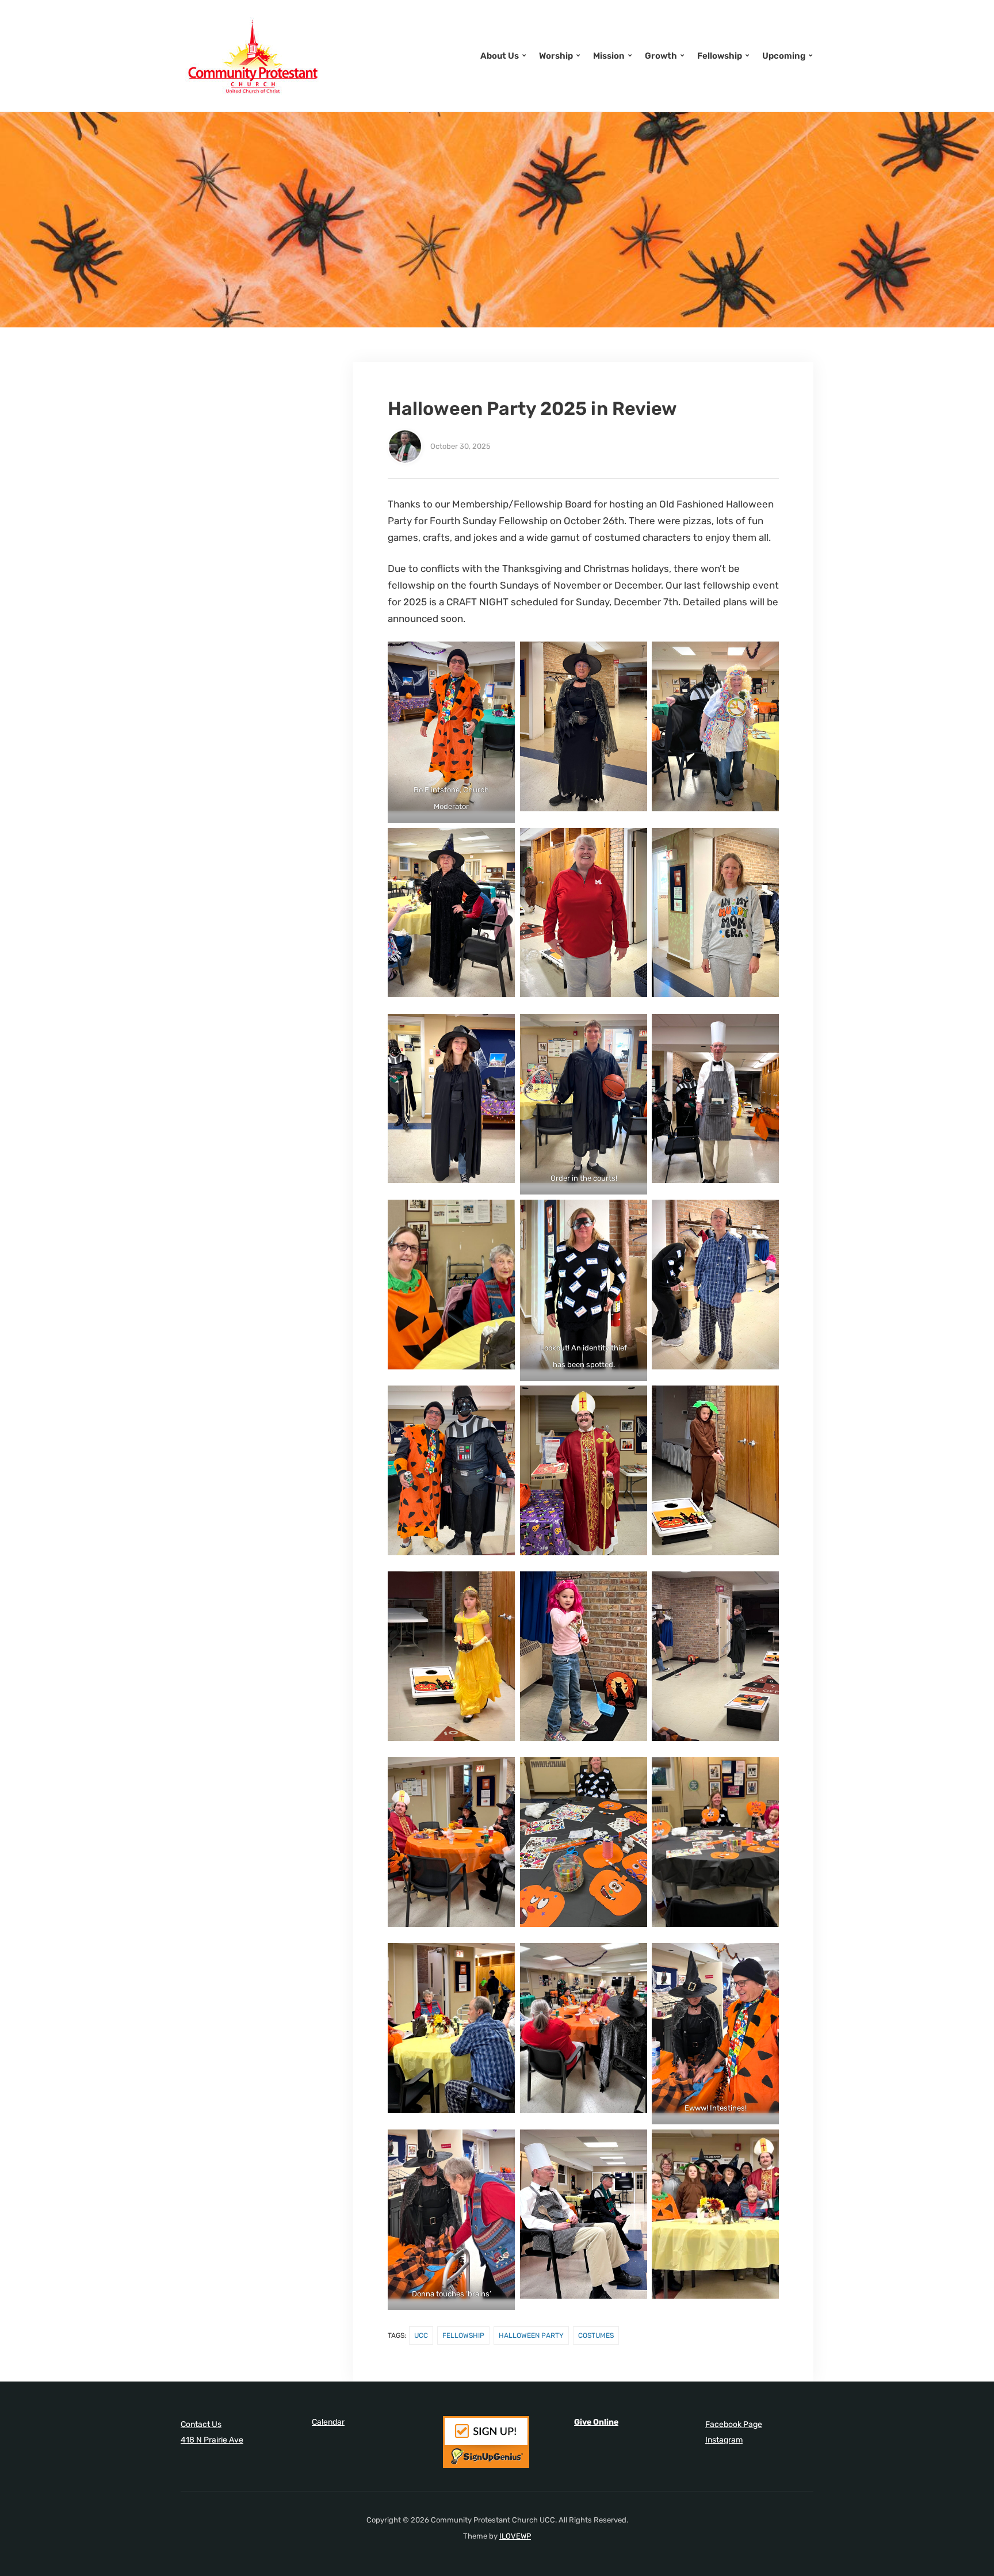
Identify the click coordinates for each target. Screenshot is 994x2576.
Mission (609, 56)
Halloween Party (531, 2335)
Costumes (596, 2335)
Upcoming (784, 56)
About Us (500, 56)
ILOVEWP (515, 2536)
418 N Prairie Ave (212, 2440)
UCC (421, 2335)
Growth (661, 56)
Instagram (724, 2440)
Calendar (328, 2422)
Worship (556, 56)
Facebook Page (734, 2424)
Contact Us (201, 2424)
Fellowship (720, 56)
